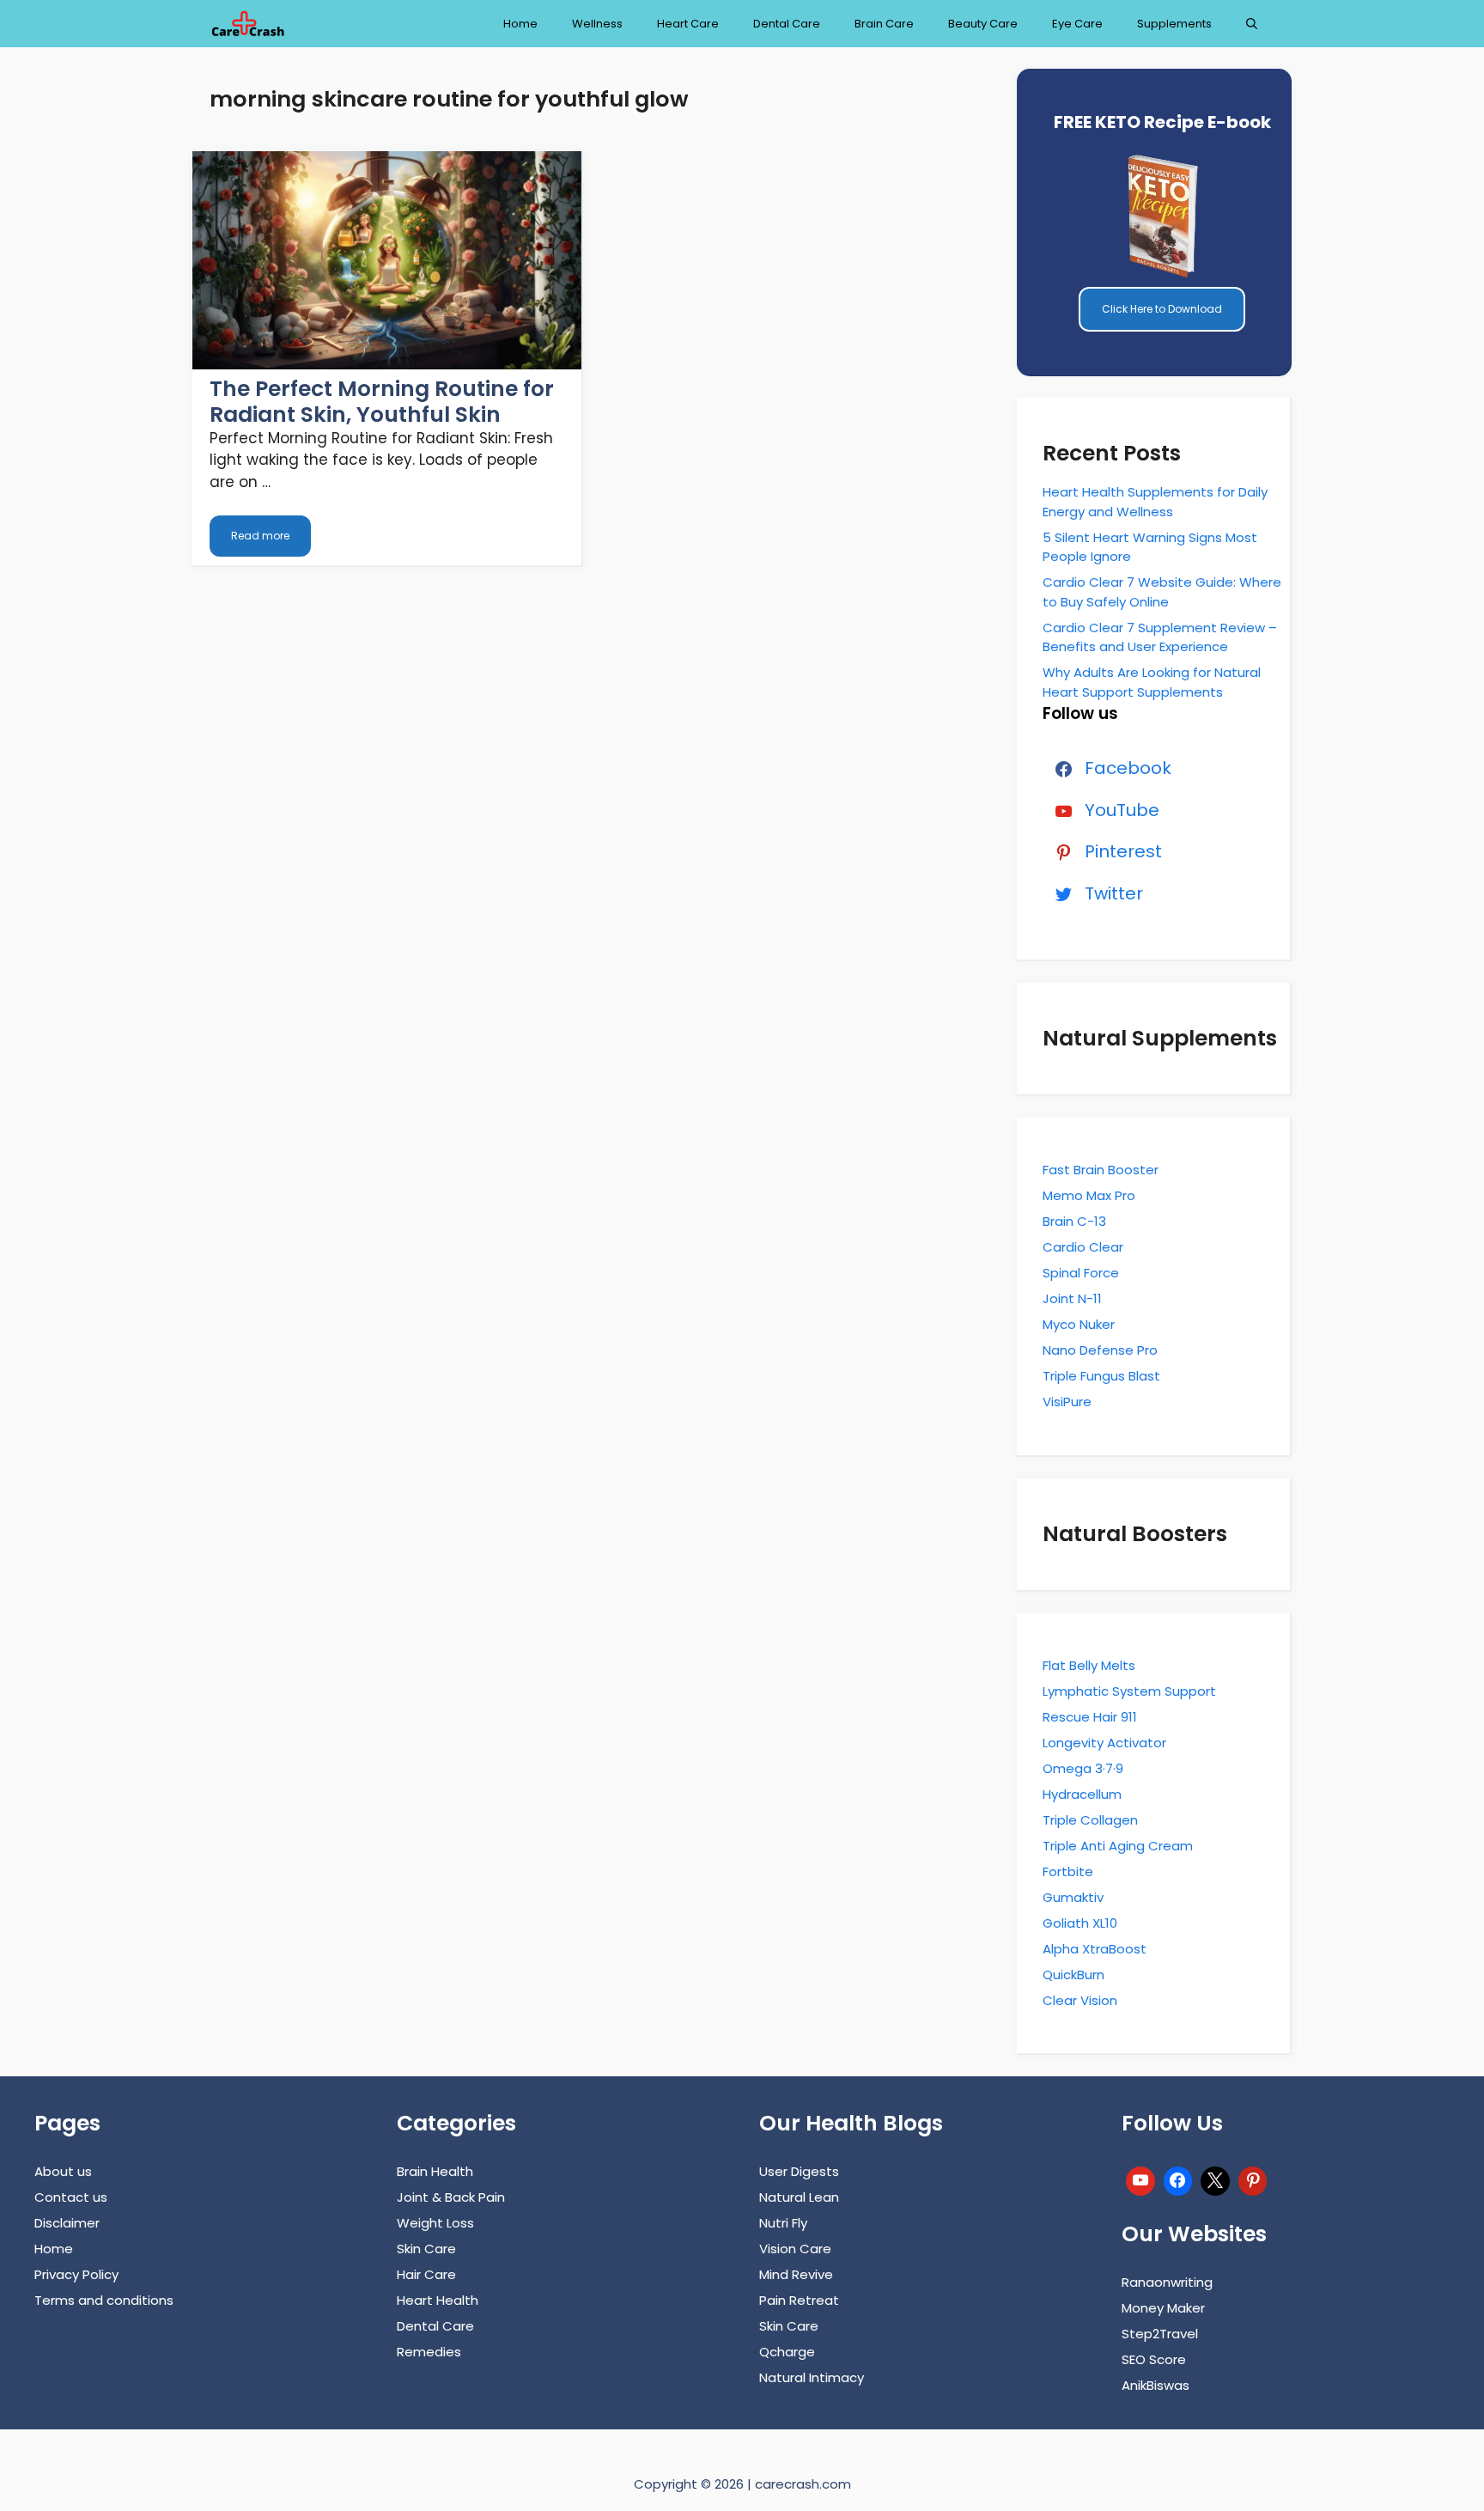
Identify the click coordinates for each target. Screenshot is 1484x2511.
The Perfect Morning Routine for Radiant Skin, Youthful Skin (382, 402)
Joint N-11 (1072, 1298)
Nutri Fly (783, 2223)
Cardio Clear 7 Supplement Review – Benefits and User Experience (1160, 637)
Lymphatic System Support (1129, 1691)
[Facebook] (1178, 2179)
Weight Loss (435, 2223)
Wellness (597, 24)
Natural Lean (799, 2197)
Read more (260, 536)
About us (63, 2171)
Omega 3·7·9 (1083, 1768)
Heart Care (688, 24)
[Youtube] (1140, 2179)
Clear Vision (1080, 2000)
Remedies (429, 2352)
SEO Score (1154, 2359)
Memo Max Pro (1089, 1195)
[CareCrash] (247, 24)
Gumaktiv (1073, 1897)
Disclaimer (67, 2223)
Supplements (1174, 24)
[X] (1215, 2179)
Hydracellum (1082, 1794)
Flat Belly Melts (1089, 1665)
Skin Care (426, 2249)
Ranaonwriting (1167, 2282)
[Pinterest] (1253, 2179)
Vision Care (795, 2249)
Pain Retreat (799, 2300)
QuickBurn (1073, 1975)
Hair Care (426, 2274)
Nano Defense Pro (1100, 1350)
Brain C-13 (1074, 1221)
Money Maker (1163, 2308)
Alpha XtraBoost (1095, 1949)
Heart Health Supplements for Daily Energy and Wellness (1155, 502)
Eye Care (1077, 24)
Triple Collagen (1090, 1820)
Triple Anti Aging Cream (1118, 1846)
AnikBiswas (1156, 2385)
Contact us (71, 2197)
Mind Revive (796, 2274)
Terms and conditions (104, 2300)
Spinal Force (1081, 1273)
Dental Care (787, 24)
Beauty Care (983, 24)
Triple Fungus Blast (1101, 1376)
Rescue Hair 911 (1090, 1717)
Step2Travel (1160, 2334)
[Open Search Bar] (1252, 24)
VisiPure (1067, 1402)
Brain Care (884, 24)
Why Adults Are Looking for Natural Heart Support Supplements (1152, 682)
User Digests (799, 2171)
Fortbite (1068, 1871)
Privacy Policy (76, 2274)
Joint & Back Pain (451, 2197)
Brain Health (435, 2171)
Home (520, 24)
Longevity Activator (1104, 1743)
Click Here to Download (1162, 309)
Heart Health (438, 2300)
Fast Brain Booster (1101, 1170)
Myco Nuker (1079, 1324)
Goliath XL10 (1080, 1923)
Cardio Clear (1083, 1247)
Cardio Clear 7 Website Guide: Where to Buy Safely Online (1162, 592)
